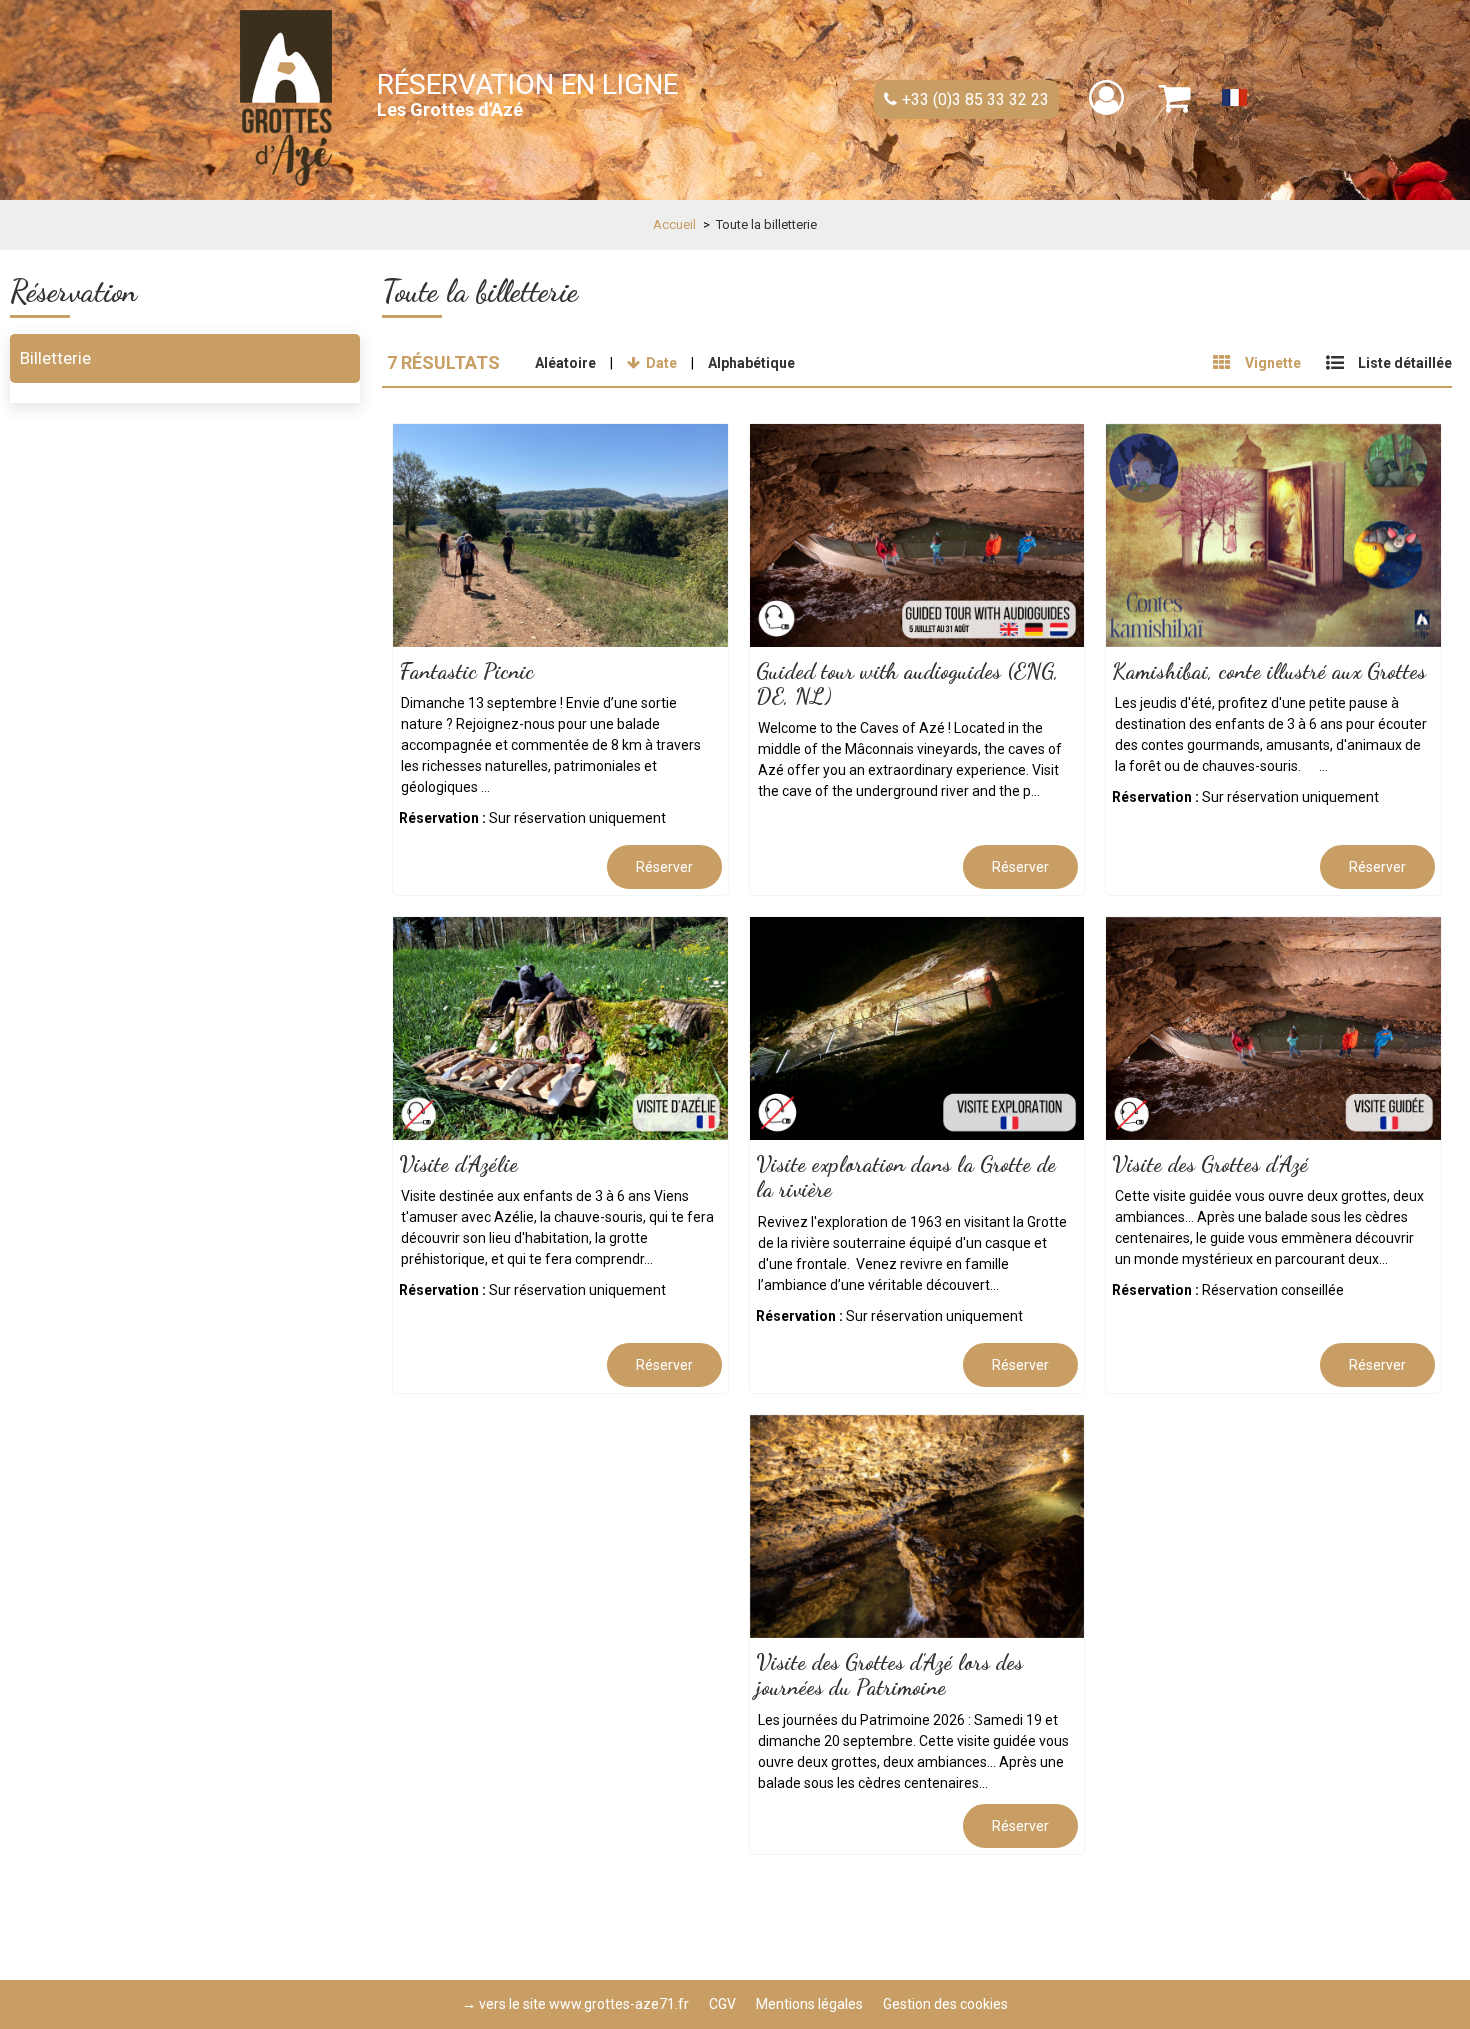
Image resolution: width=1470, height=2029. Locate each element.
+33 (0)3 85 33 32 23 (975, 99)
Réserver (664, 867)
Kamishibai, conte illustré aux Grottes (1269, 671)
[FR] (1243, 102)
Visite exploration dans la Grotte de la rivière (906, 1176)
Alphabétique (751, 363)
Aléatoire (565, 363)
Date (661, 363)
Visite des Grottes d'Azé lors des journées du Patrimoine (889, 1674)
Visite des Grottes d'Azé (1210, 1164)
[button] (1175, 98)
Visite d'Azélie (458, 1164)
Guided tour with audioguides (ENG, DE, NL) (907, 683)
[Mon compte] (1109, 98)
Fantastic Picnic (466, 671)
